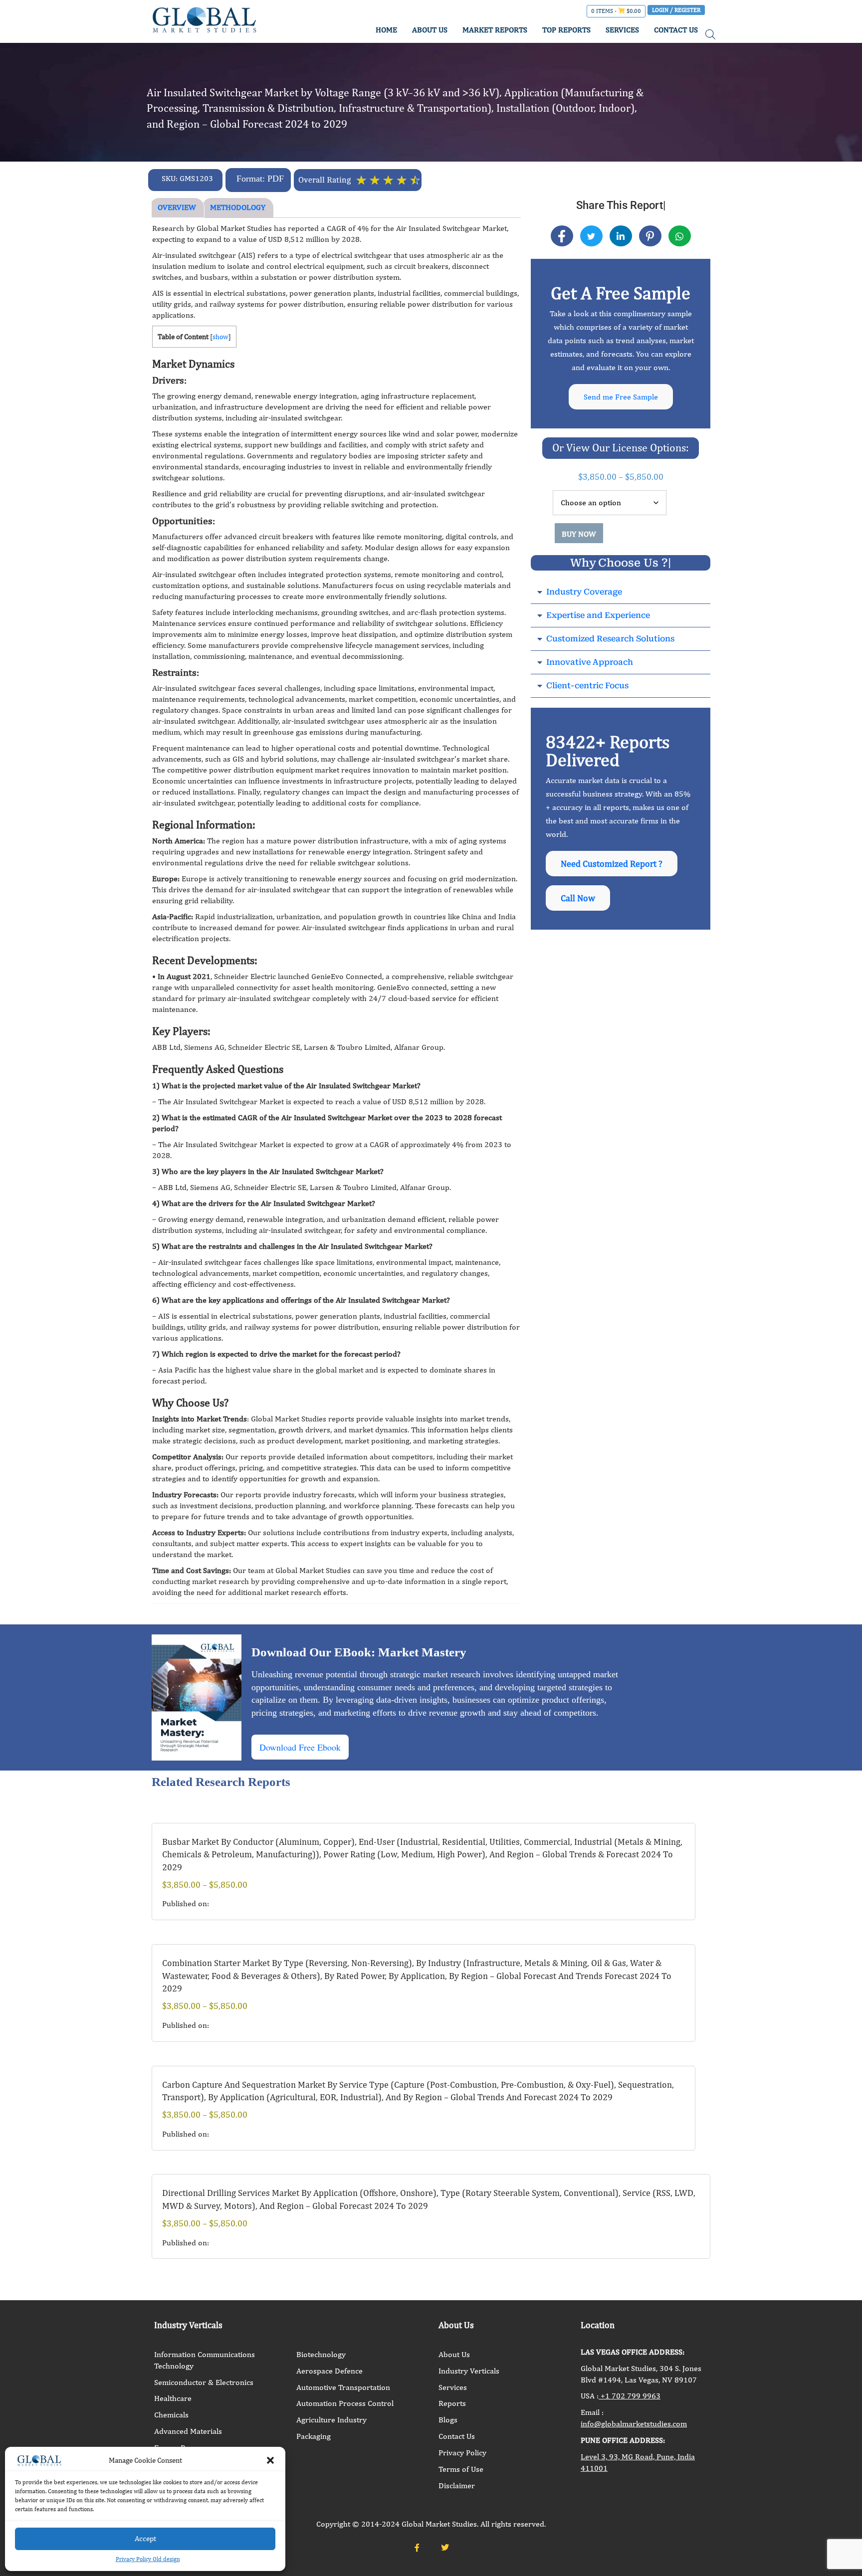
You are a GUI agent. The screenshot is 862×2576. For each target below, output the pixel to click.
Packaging (314, 2436)
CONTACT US (676, 30)
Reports (452, 2403)
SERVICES (622, 30)
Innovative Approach (590, 662)
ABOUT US (430, 30)
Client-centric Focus (587, 686)
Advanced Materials (188, 2431)
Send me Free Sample (621, 397)
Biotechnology (321, 2354)
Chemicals (171, 2415)
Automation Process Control (345, 2403)
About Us (454, 2354)
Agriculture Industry (331, 2420)
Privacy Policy (462, 2453)
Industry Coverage (584, 592)
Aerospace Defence (329, 2371)
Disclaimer (457, 2485)
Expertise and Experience (598, 615)
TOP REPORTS (566, 30)
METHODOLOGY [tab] (238, 207)
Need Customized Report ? (612, 864)
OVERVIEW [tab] (177, 207)
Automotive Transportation (343, 2387)
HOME (386, 30)
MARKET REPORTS (495, 30)
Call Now (578, 898)
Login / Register (676, 10)
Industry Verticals (469, 2371)
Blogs (448, 2420)
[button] (270, 2460)
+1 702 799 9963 (630, 2396)
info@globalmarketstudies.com (634, 2424)
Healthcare (173, 2398)
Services (453, 2387)
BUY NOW (579, 534)
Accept (145, 2538)
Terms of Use (461, 2469)
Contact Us (457, 2436)
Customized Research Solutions (610, 639)
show (220, 337)
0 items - (616, 11)
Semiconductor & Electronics (204, 2382)
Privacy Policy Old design (148, 2559)
